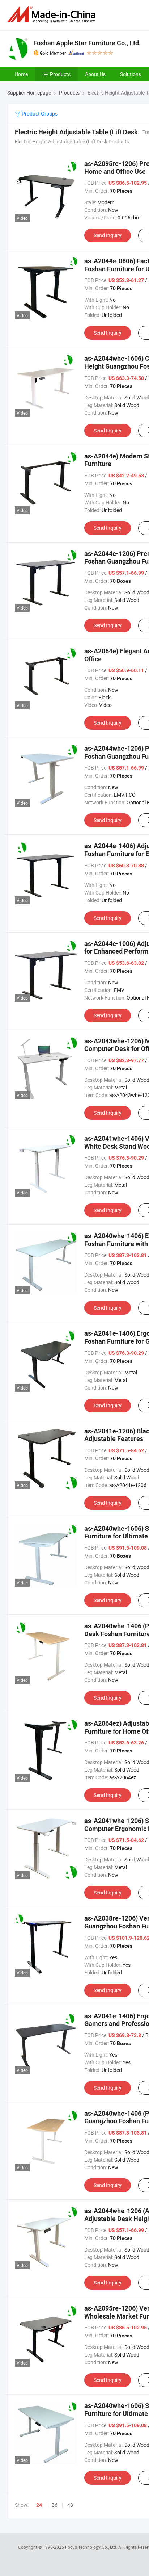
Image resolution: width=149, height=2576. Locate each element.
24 (39, 2505)
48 (70, 2505)
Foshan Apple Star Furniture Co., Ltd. (87, 43)
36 (55, 2505)
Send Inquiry (108, 235)
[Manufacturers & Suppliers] (53, 14)
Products (60, 74)
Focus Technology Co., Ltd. (92, 2547)
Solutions (131, 74)
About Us (95, 74)
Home (21, 74)
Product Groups (39, 114)
